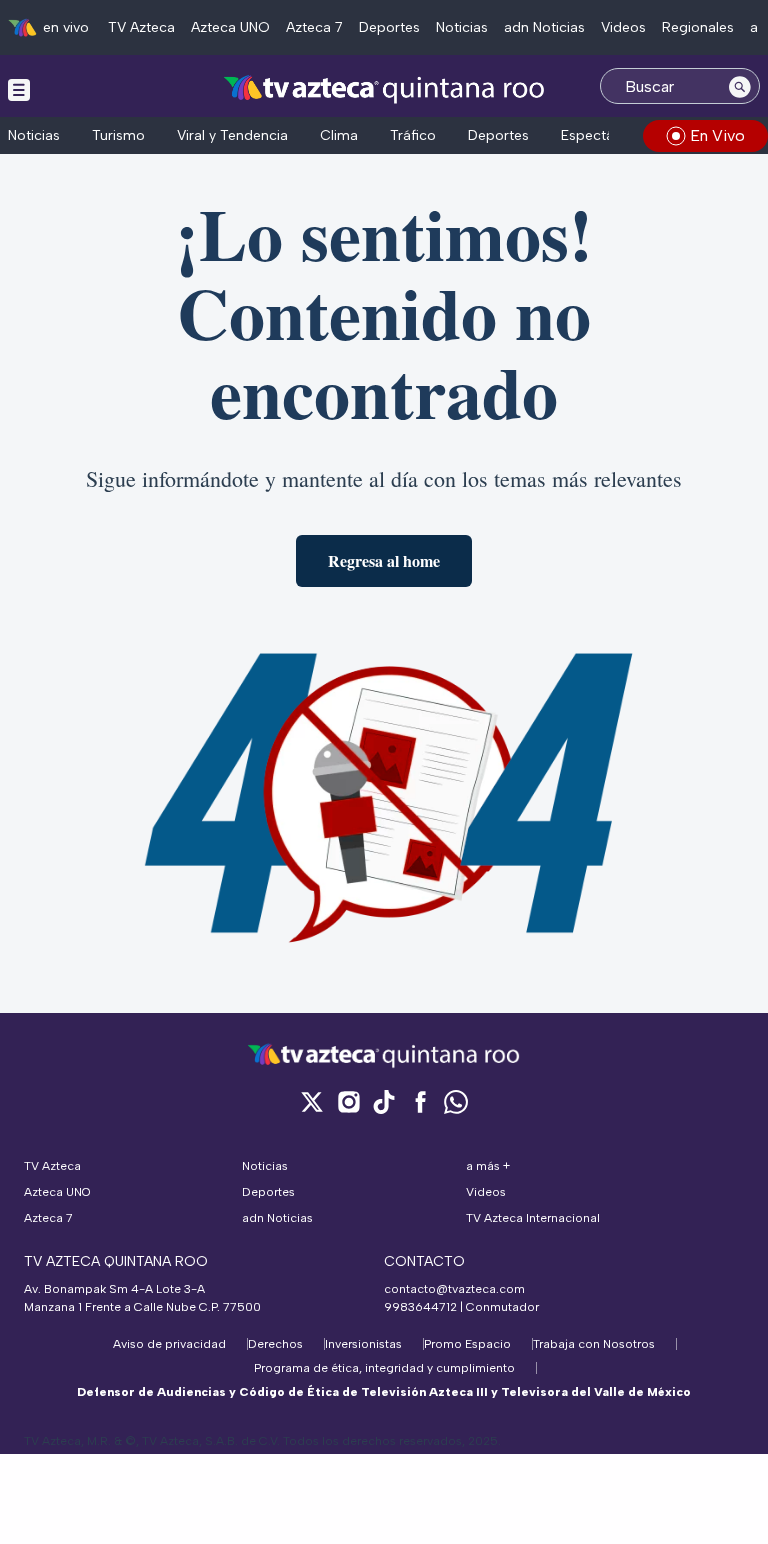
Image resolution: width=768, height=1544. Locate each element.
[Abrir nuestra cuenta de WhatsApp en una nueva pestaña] (456, 1101)
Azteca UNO (230, 27)
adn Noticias (544, 27)
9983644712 (420, 1307)
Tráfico (413, 135)
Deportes (389, 27)
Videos (623, 27)
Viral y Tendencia (232, 135)
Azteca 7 (314, 27)
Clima (339, 135)
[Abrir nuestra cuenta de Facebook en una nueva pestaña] (420, 1101)
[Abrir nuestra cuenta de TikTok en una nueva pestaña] (384, 1101)
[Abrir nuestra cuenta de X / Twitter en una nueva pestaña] (312, 1101)
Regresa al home (384, 560)
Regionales (698, 27)
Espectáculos (605, 135)
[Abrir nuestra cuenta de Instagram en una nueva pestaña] (348, 1101)
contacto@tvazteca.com (454, 1289)
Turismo (118, 135)
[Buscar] (740, 86)
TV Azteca (141, 27)
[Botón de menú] (19, 89)
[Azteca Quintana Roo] (384, 88)
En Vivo (717, 135)
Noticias (462, 27)
